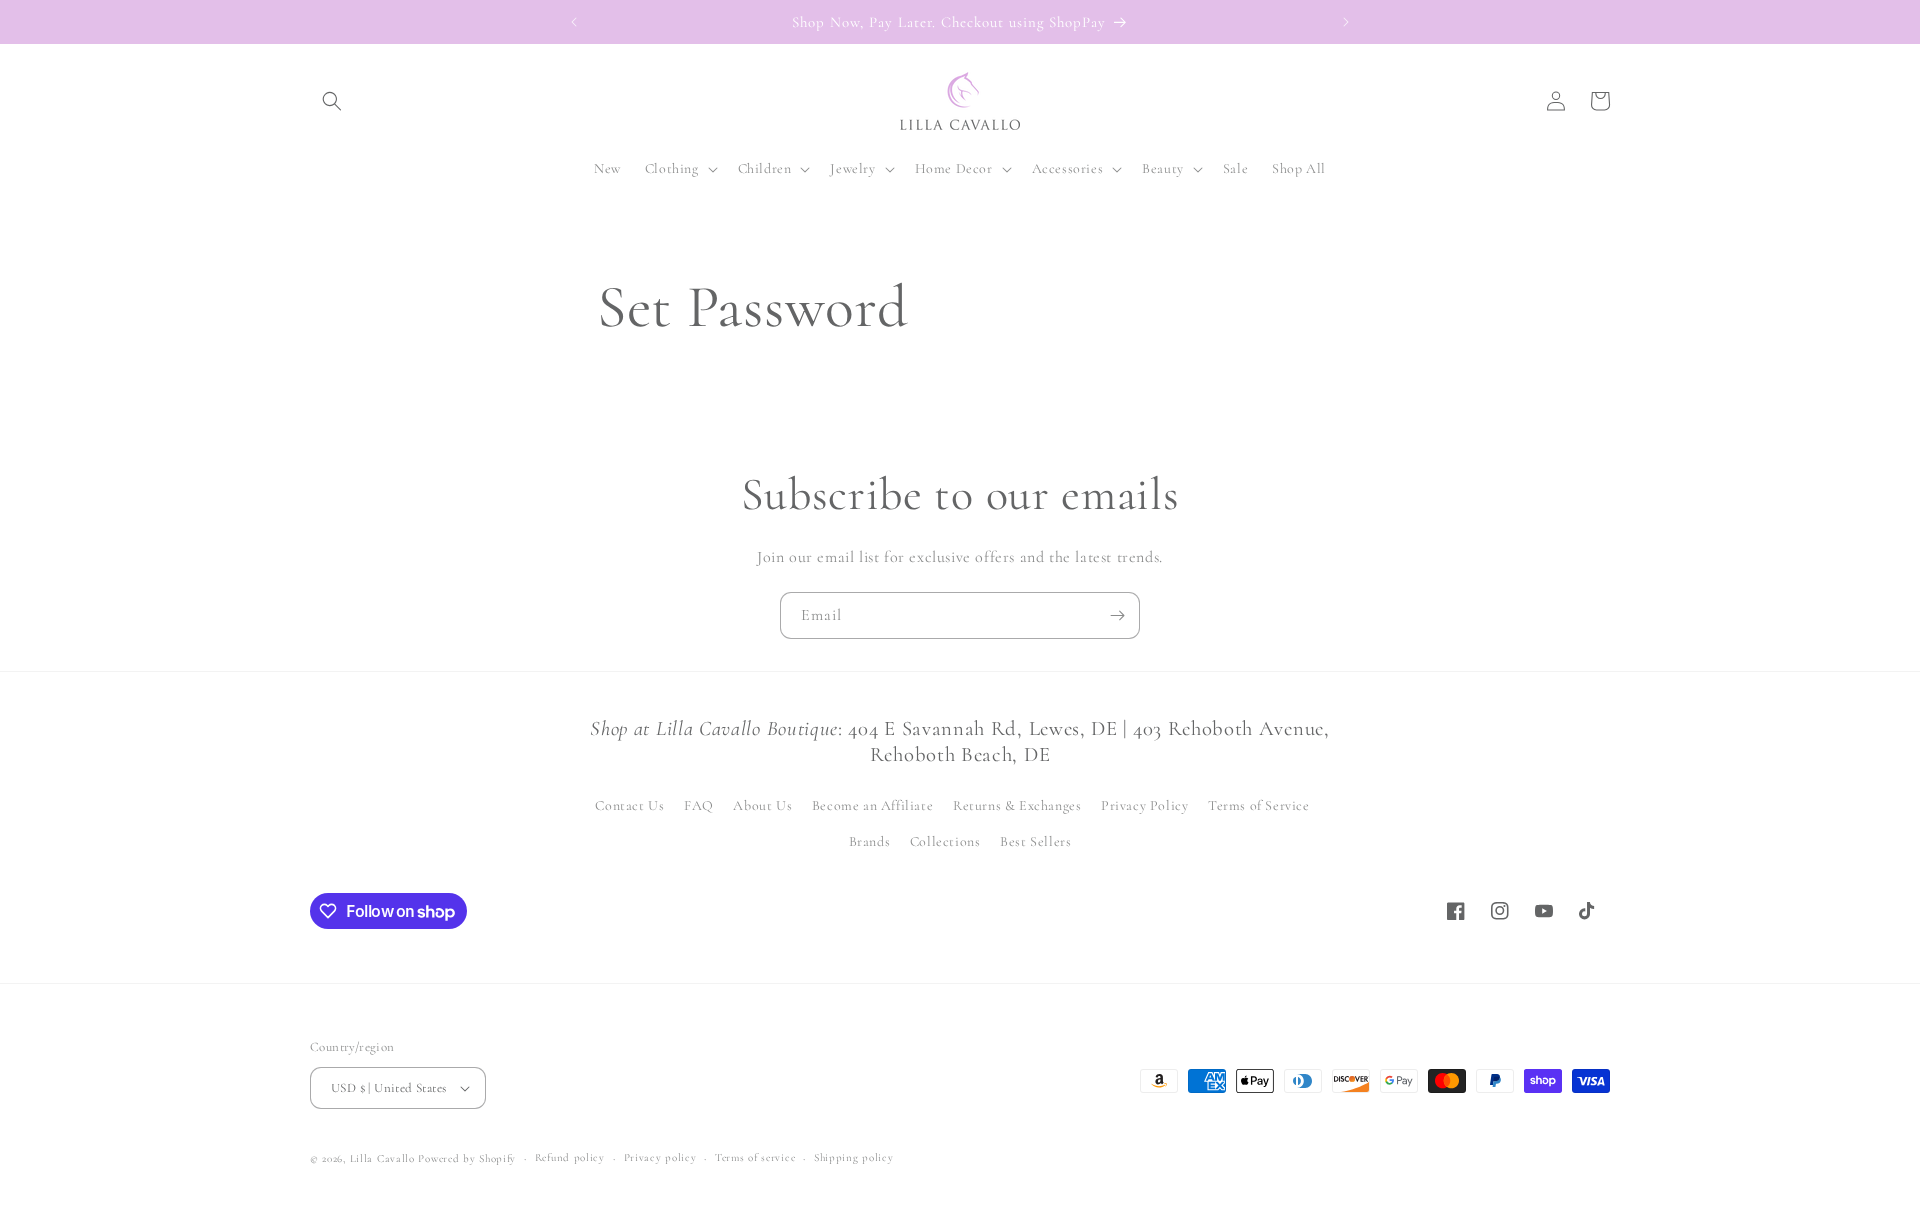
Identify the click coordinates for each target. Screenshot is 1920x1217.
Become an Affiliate (872, 805)
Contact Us (629, 805)
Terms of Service (1259, 805)
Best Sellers (1035, 841)
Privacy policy (660, 1157)
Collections (945, 841)
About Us (762, 805)
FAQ (699, 805)
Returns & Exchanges (1017, 805)
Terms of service (755, 1157)
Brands (870, 841)
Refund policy (570, 1157)
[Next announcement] (1346, 22)
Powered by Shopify (467, 1158)
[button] (332, 101)
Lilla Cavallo (382, 1158)
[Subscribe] (1117, 615)
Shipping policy (854, 1157)
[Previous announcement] (574, 22)
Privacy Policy (1144, 805)
